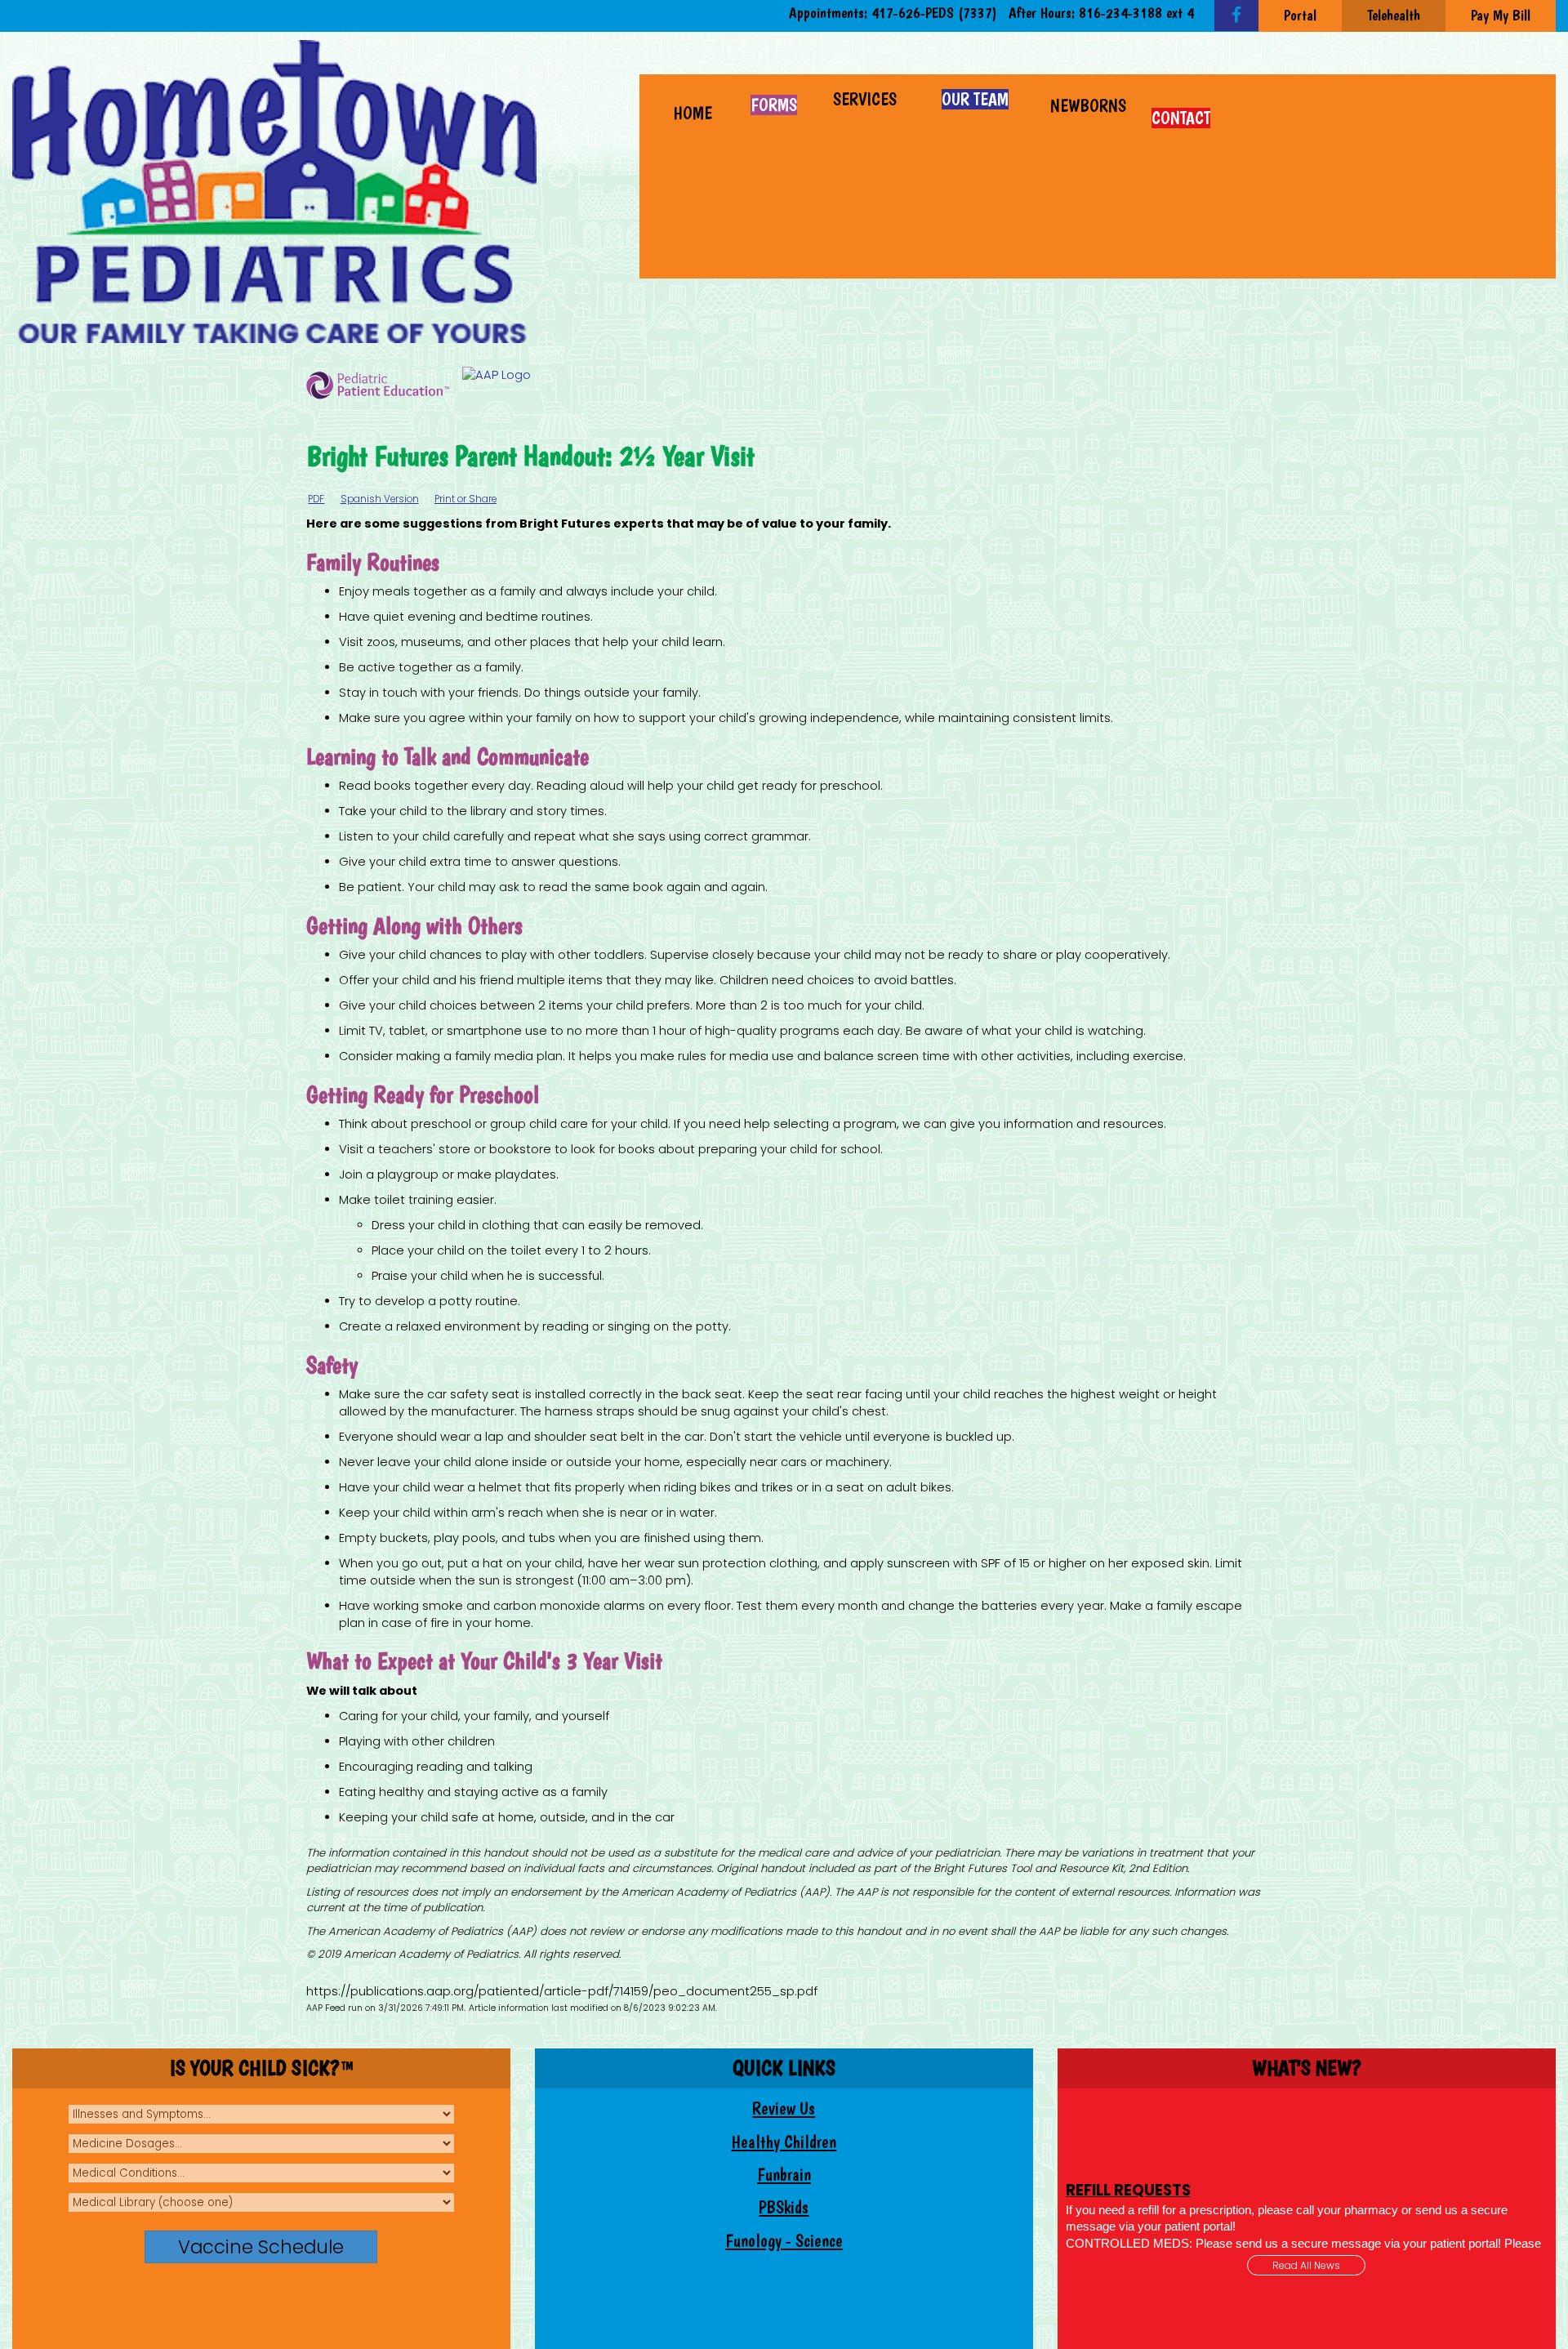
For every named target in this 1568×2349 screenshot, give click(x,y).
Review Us (784, 2108)
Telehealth (1394, 15)
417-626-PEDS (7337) (934, 13)
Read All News (1306, 2265)
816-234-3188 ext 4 (1136, 13)
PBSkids (784, 2207)
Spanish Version (380, 499)
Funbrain (784, 2175)
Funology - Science (784, 2241)
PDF (316, 499)
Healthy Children (784, 2142)
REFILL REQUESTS (1128, 2107)
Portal (1300, 15)
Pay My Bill (1501, 15)
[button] (867, 97)
